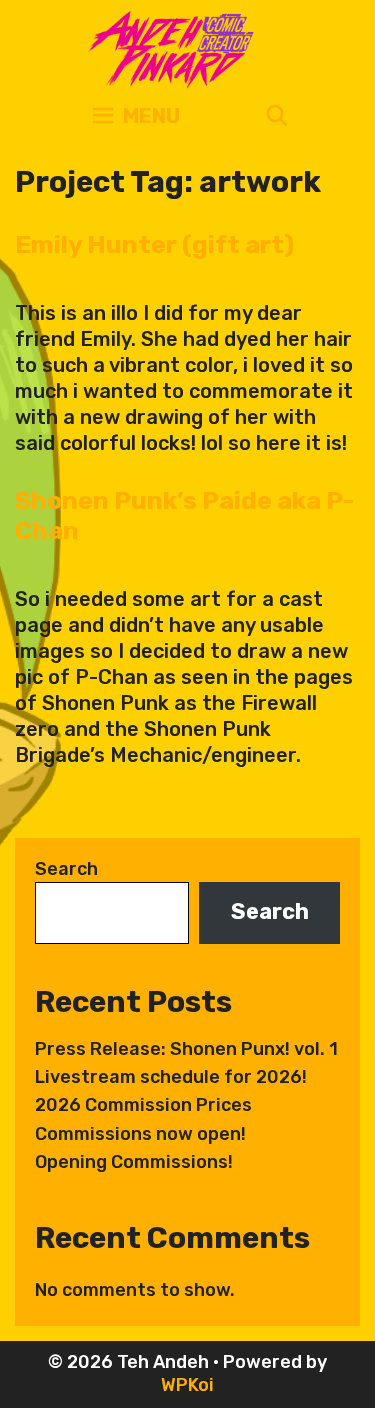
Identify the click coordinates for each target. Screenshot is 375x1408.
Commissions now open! (140, 1134)
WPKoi (187, 1385)
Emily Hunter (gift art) (154, 244)
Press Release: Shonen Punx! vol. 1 (186, 1049)
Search (66, 869)
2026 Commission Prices (143, 1105)
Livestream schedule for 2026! (171, 1077)
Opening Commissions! (134, 1162)
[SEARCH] (277, 116)
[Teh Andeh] (167, 48)
